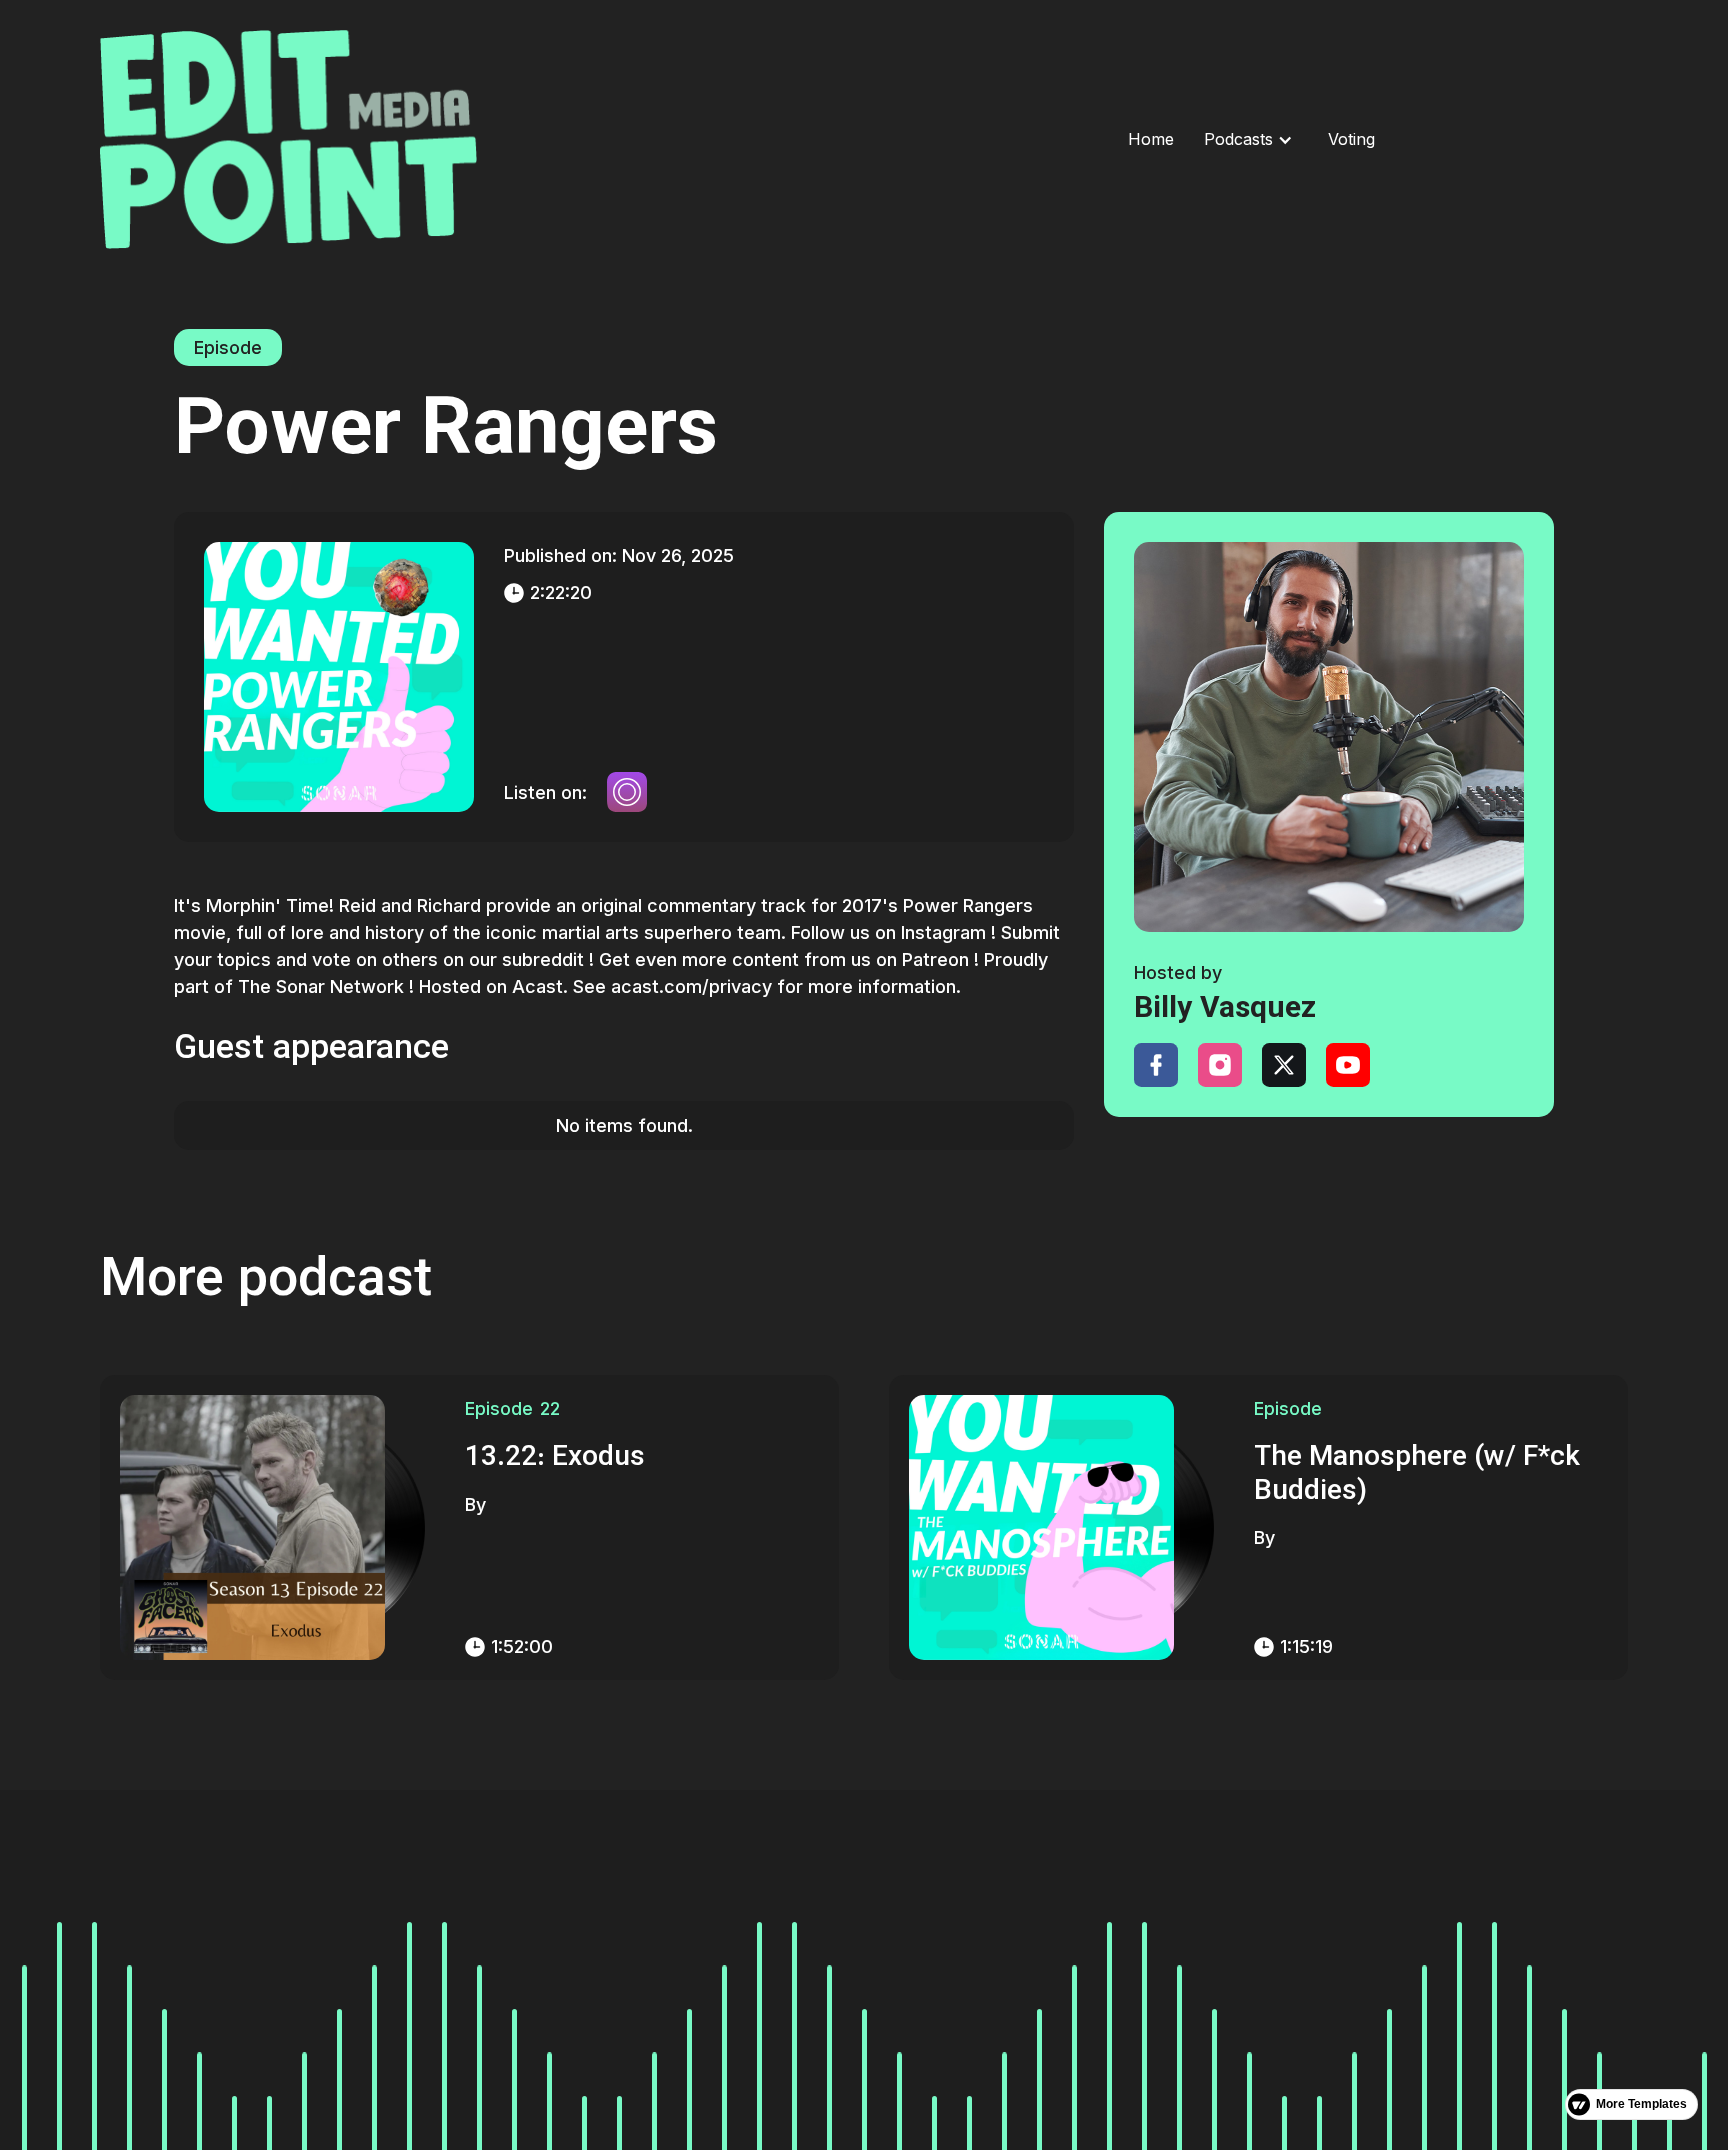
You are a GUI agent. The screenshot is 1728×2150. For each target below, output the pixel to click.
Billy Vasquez (1225, 1009)
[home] (477, 139)
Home (1151, 139)
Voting (1351, 139)
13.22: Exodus (555, 1459)
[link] (1329, 737)
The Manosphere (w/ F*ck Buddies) (1417, 1475)
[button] (1238, 139)
